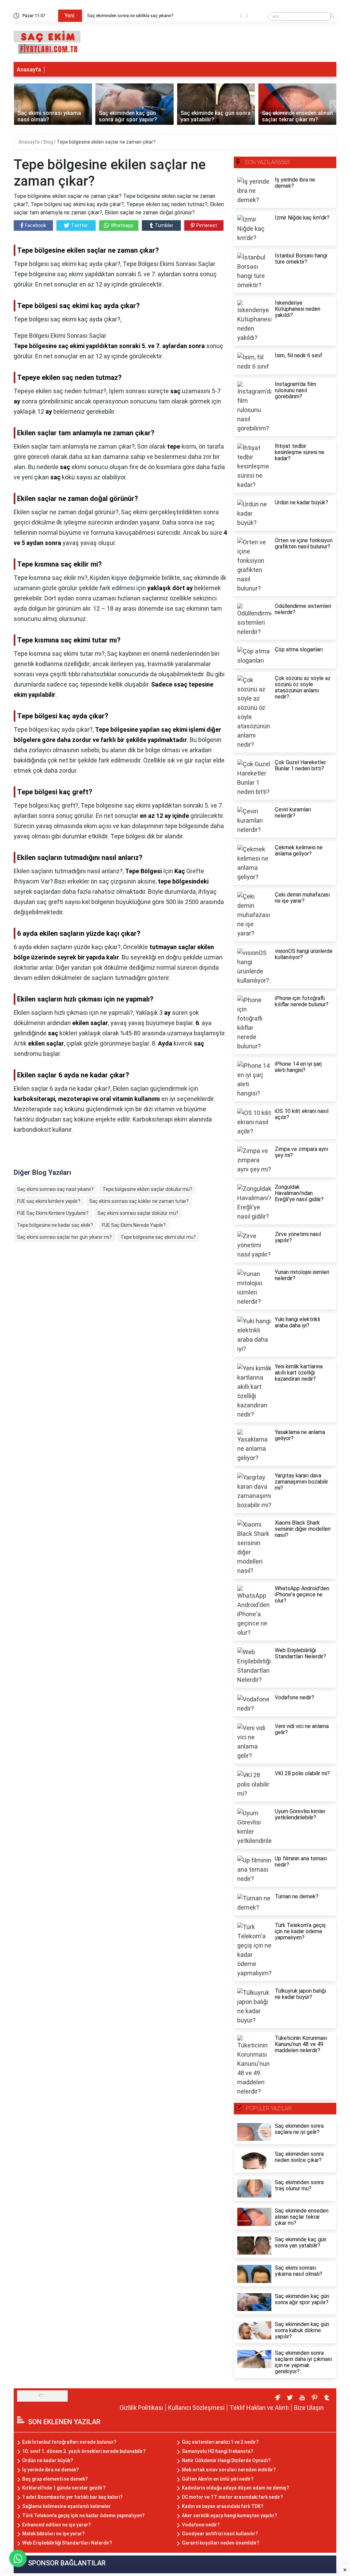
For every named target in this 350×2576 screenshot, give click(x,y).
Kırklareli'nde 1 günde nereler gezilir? (64, 2488)
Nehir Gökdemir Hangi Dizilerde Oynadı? (226, 2460)
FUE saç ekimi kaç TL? (110, 16)
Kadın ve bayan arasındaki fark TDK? (223, 2506)
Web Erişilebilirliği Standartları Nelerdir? (67, 2543)
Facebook (36, 225)
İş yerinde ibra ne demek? (51, 2470)
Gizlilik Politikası (141, 2408)
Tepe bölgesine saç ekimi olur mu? (158, 1237)
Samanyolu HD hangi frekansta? (218, 2451)
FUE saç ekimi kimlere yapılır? (49, 1201)
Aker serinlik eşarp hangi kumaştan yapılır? (230, 2515)
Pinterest (207, 225)
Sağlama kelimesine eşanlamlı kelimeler (66, 2506)
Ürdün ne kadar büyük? (48, 2460)
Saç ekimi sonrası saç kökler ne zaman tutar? (139, 1201)
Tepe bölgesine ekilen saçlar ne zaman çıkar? (106, 142)
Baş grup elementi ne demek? (55, 2479)
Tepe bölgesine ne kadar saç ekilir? (55, 1225)
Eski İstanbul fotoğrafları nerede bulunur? (69, 2442)
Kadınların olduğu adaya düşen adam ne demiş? (235, 2488)
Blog (49, 142)
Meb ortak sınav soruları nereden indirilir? (229, 2470)
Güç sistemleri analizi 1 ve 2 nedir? (220, 2442)
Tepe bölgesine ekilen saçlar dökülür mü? (147, 1189)
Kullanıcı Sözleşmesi (196, 2408)
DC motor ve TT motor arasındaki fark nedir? (232, 2497)
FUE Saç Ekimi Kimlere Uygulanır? (53, 1213)
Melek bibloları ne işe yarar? (53, 2534)
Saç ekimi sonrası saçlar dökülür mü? (138, 1213)
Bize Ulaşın (309, 2408)
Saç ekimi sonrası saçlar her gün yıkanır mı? (64, 1237)
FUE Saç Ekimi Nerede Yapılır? (134, 1225)
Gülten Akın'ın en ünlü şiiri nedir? (218, 2479)
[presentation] (241, 17)
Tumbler (164, 225)
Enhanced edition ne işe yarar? (57, 2525)
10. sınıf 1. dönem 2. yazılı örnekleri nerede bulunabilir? (84, 2451)
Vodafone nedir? (201, 2525)
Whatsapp (122, 225)
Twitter (79, 225)
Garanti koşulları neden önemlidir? (221, 2543)
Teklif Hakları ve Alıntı (259, 2408)
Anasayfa (29, 70)
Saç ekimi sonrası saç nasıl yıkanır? (55, 1189)
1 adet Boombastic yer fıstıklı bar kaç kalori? (72, 2497)
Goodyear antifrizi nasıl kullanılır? (220, 2534)
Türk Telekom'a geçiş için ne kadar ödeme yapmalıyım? (83, 2515)
